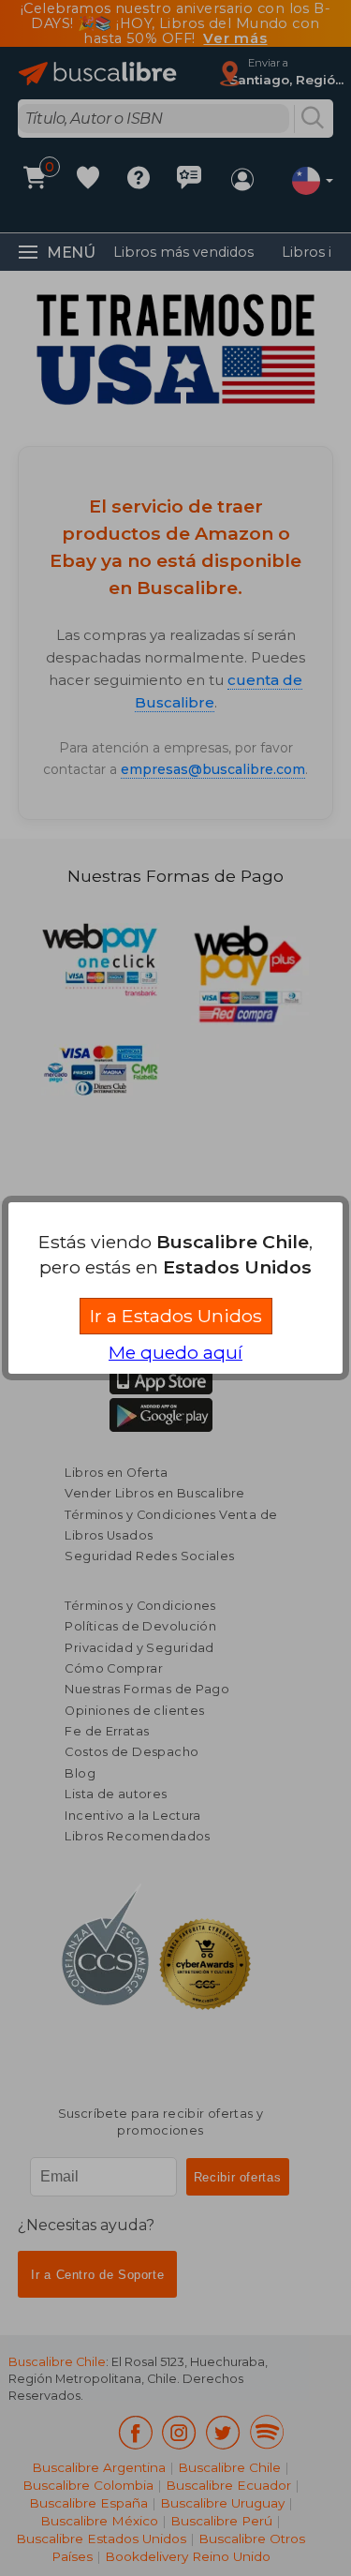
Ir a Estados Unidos (176, 1316)
